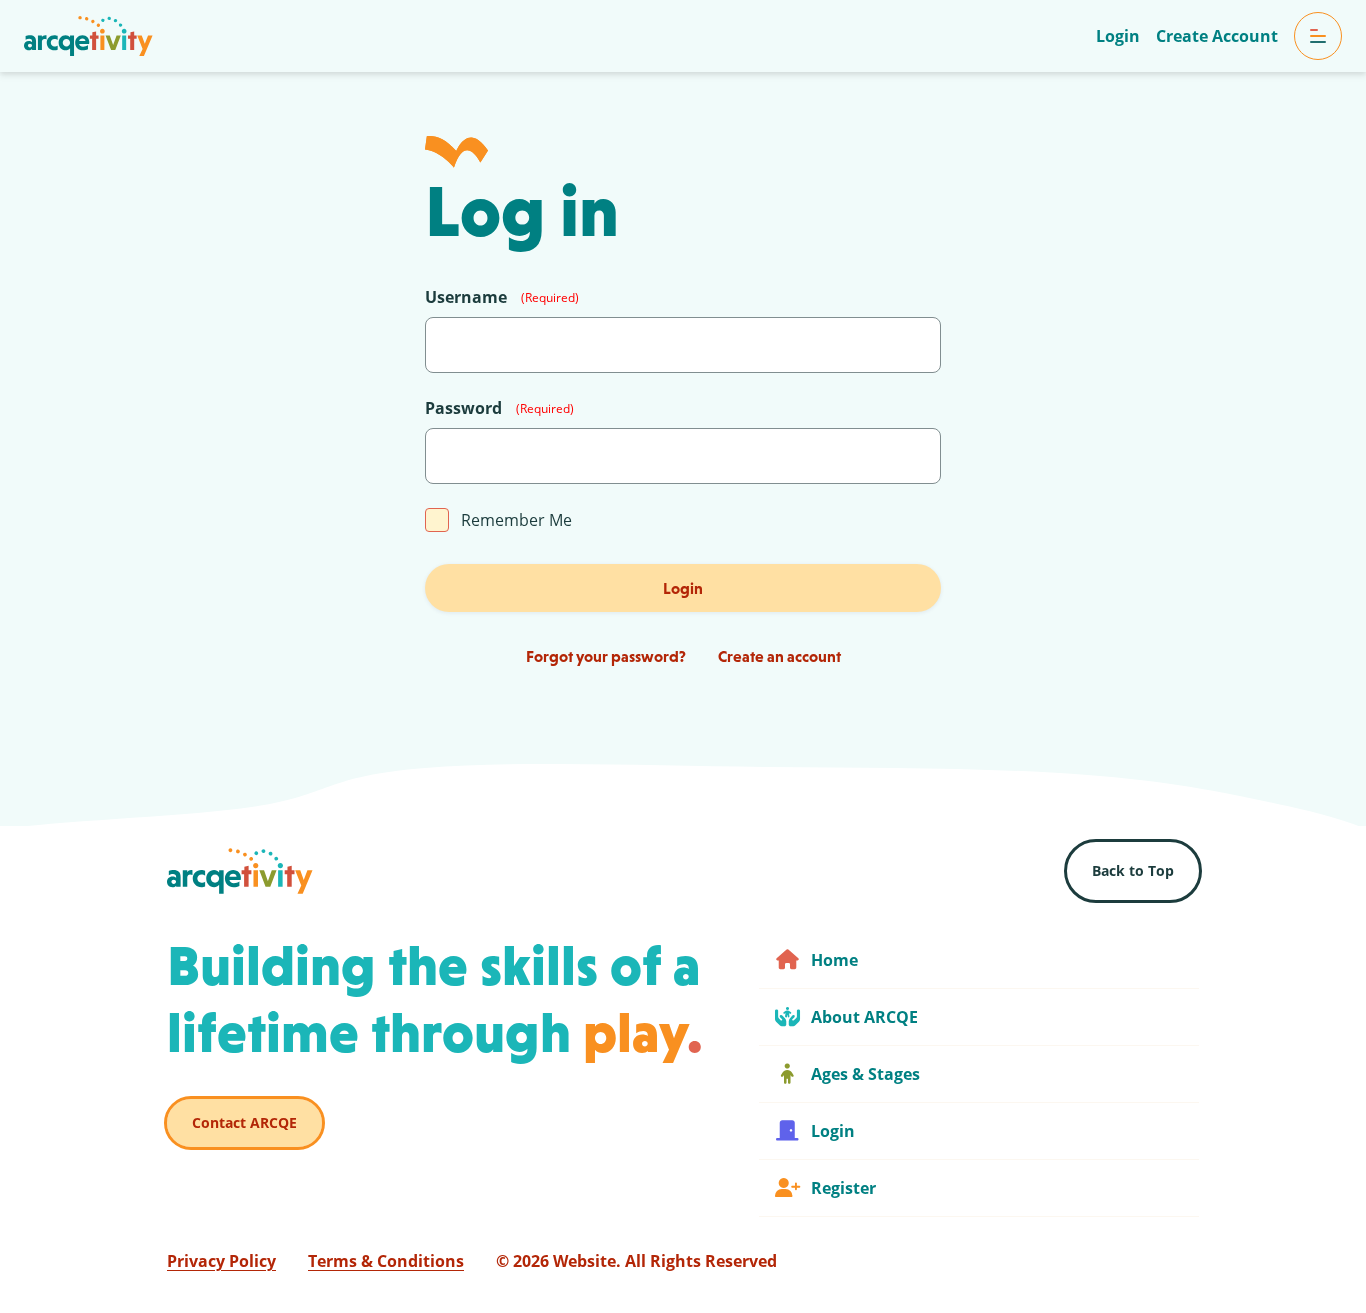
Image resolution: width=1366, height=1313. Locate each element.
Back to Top (1133, 870)
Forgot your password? (606, 656)
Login (683, 588)
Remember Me (516, 520)
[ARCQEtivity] (88, 36)
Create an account (779, 656)
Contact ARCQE (244, 1122)
